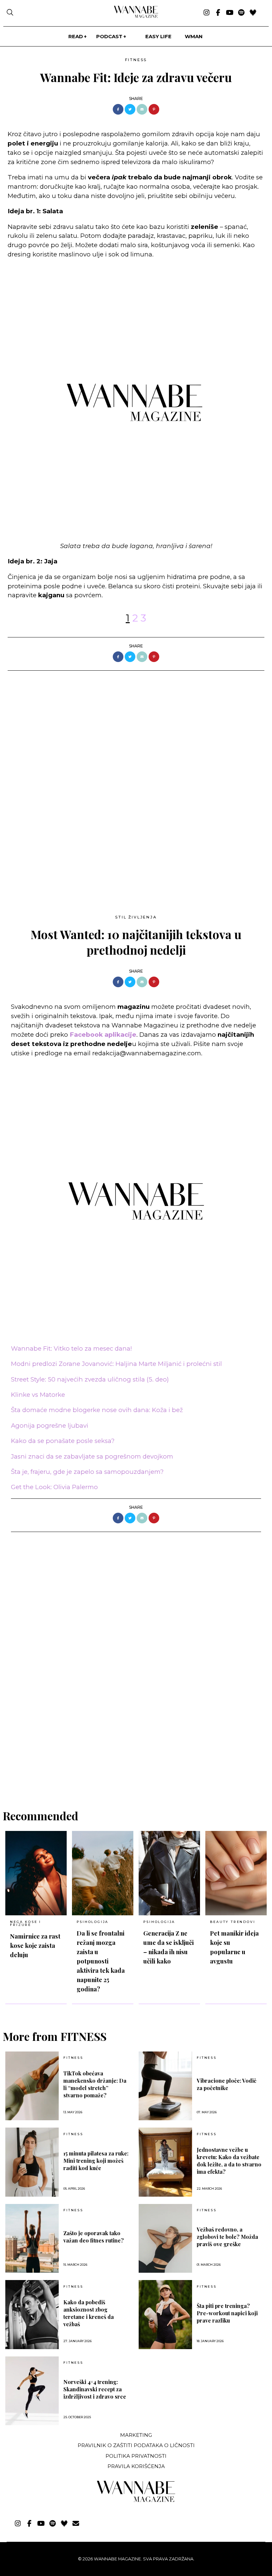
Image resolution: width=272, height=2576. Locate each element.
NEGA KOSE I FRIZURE (26, 1923)
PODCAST (109, 36)
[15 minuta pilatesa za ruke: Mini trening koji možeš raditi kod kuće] (32, 2162)
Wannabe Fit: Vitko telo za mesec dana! (71, 1348)
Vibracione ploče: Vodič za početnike (227, 2084)
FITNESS (136, 60)
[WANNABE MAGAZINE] (136, 2500)
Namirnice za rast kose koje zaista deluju (35, 1945)
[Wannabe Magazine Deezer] (253, 13)
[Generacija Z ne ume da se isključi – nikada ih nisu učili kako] (169, 1873)
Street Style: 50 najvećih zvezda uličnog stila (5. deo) (90, 1379)
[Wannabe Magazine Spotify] (241, 13)
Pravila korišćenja (136, 2466)
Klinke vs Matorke (38, 1395)
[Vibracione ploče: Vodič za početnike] (165, 2086)
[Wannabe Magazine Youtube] (230, 13)
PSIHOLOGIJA (93, 1922)
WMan (194, 36)
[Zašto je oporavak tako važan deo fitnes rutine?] (32, 2239)
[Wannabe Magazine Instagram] (206, 13)
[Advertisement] (57, 848)
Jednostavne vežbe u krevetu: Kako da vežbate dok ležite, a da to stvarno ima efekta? (229, 2161)
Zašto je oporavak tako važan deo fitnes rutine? (94, 2237)
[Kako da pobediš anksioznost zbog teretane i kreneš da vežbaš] (32, 2315)
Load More (136, 1776)
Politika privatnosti (136, 2456)
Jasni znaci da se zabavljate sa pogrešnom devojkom (92, 1456)
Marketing (136, 2435)
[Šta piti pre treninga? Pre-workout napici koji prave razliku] (165, 2315)
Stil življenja (136, 917)
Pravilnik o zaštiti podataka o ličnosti (136, 2445)
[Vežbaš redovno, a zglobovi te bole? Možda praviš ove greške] (165, 2239)
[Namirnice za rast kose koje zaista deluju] (36, 1873)
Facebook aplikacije (103, 1035)
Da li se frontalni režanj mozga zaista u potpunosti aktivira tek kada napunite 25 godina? (101, 1961)
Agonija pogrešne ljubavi (50, 1426)
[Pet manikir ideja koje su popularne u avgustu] (236, 1873)
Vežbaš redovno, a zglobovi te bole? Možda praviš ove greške (227, 2237)
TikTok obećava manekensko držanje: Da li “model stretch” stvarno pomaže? (95, 2084)
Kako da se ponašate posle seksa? (63, 1441)
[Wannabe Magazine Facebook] (218, 13)
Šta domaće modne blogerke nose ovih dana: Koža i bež (97, 1410)
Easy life (158, 36)
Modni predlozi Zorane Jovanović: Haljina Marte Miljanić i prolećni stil (116, 1364)
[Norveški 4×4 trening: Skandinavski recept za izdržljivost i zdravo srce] (32, 2391)
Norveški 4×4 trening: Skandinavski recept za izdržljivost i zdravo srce (95, 2389)
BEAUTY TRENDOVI (233, 1922)
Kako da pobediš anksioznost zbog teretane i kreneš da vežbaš (89, 2313)
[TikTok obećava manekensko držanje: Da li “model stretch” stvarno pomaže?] (32, 2086)
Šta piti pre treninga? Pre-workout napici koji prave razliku (227, 2313)
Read (76, 36)
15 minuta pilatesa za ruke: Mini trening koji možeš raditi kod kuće (96, 2161)
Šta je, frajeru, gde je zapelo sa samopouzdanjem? (87, 1472)
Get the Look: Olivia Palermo (54, 1487)
